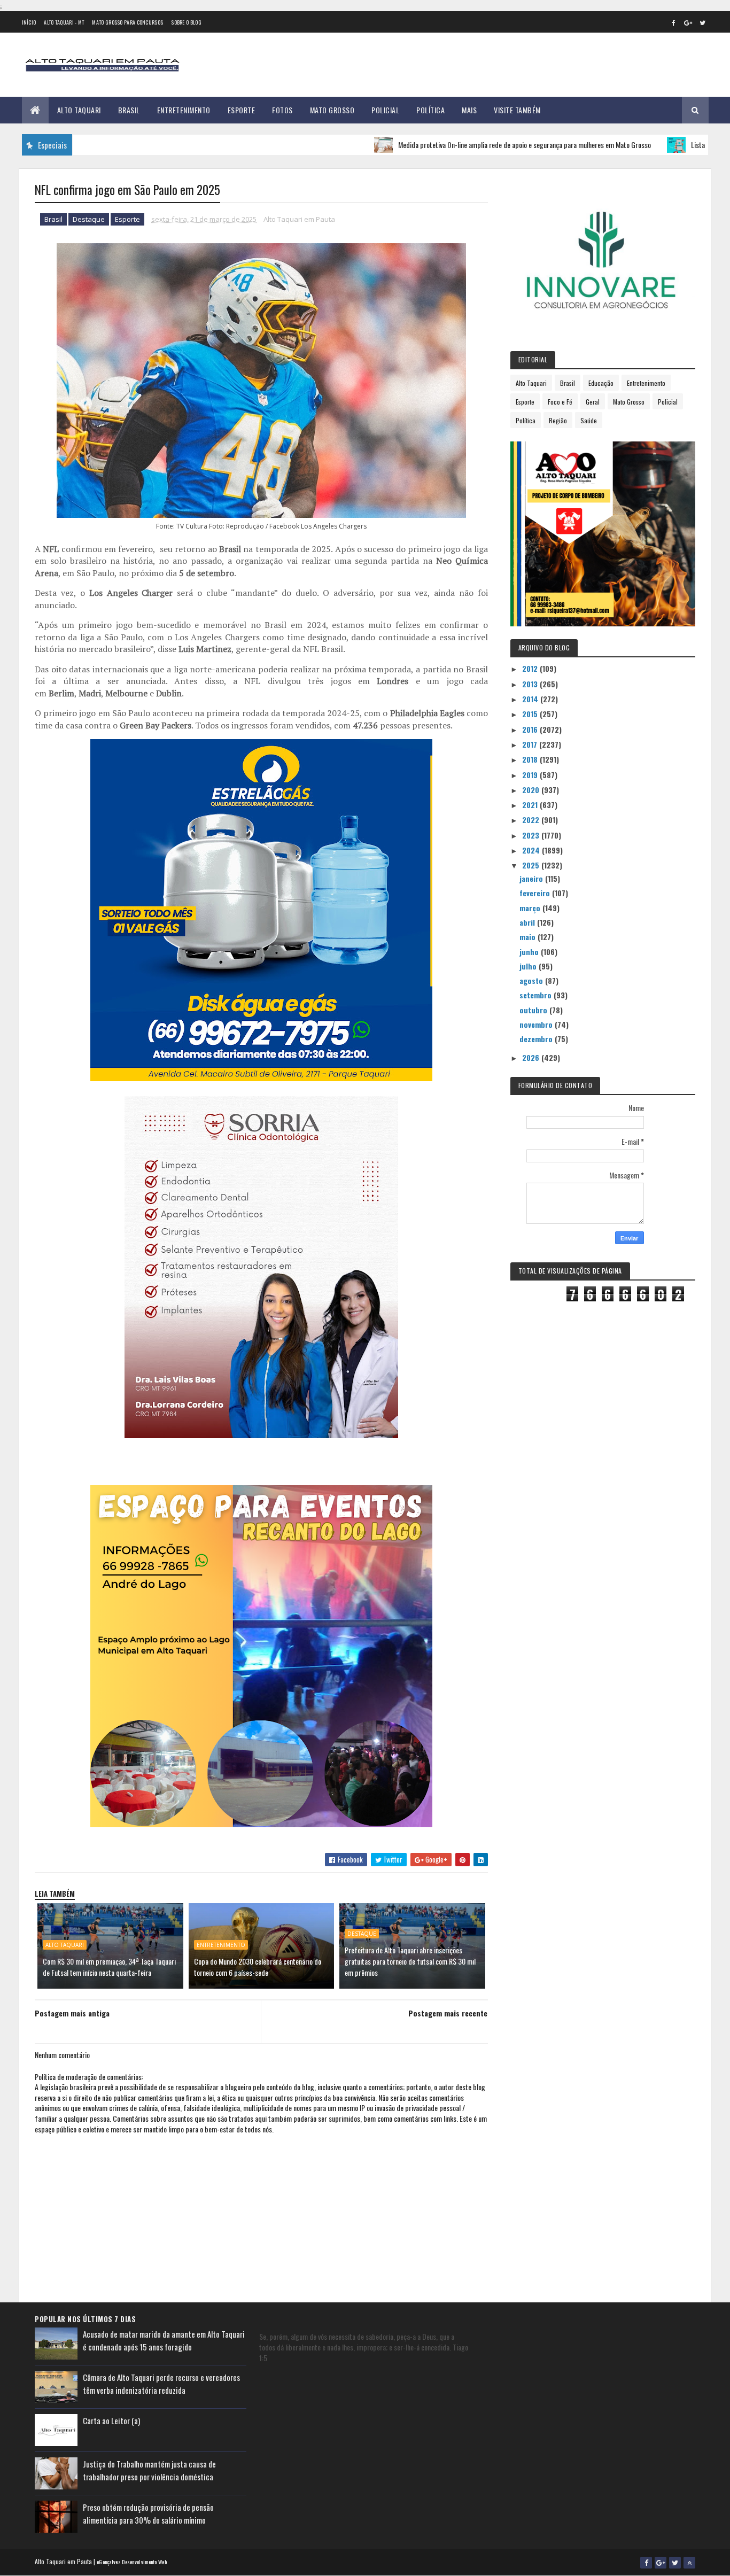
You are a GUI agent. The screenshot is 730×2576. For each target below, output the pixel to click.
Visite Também (517, 110)
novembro (537, 1024)
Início (29, 22)
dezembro (537, 1039)
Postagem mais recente (448, 2013)
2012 (531, 668)
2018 (531, 759)
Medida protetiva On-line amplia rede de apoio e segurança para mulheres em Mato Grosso (461, 145)
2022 (532, 820)
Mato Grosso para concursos (127, 22)
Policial (385, 110)
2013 (531, 684)
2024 (532, 850)
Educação (601, 383)
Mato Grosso (332, 110)
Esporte (242, 110)
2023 (532, 835)
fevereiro (536, 893)
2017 (531, 744)
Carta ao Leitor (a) (111, 2420)
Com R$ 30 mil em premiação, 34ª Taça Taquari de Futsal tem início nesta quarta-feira (109, 1967)
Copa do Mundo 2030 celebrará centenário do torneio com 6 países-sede (258, 1967)
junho (530, 952)
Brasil (129, 110)
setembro (537, 995)
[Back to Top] (689, 2563)
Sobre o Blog (186, 22)
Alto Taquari (79, 110)
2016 (531, 729)
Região (558, 420)
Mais (469, 110)
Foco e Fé (560, 402)
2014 (531, 699)
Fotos (282, 110)
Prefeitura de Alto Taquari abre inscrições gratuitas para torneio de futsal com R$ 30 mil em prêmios (410, 1961)
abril (528, 922)
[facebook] (674, 22)
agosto (532, 980)
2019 (531, 775)
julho (529, 966)
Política (430, 110)
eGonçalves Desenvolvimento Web (132, 2562)
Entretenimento (184, 110)
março (531, 908)
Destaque (89, 219)
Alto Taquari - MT (64, 22)
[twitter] (703, 22)
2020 (532, 790)
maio (529, 937)
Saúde (589, 420)
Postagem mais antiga (72, 2013)
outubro (534, 1010)
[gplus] (688, 22)
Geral (593, 402)
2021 (531, 805)
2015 (531, 714)
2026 (532, 1057)
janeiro (532, 878)
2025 (532, 865)
